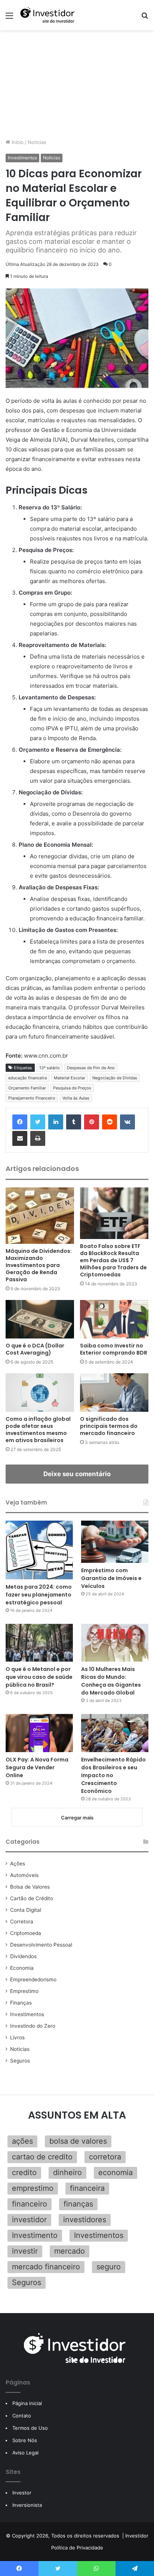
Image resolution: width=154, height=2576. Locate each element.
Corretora (22, 1922)
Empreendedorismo (33, 1979)
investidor (29, 2220)
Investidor (137, 2536)
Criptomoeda (26, 1933)
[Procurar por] (145, 18)
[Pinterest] (92, 1122)
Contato (22, 2416)
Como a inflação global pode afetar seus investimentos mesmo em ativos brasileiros (38, 1430)
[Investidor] (49, 15)
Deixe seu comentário (77, 1474)
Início (17, 142)
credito (24, 2172)
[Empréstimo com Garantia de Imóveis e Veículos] (115, 1542)
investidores (85, 2220)
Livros (17, 2037)
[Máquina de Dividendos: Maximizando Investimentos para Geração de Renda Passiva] (40, 1216)
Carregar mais (77, 1818)
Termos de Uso (30, 2428)
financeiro (30, 2204)
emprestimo (33, 2188)
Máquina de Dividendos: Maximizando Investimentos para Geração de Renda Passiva (39, 1265)
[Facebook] (20, 1122)
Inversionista (27, 2505)
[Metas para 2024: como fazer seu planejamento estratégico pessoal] (39, 1550)
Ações (18, 1864)
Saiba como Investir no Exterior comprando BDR (114, 1349)
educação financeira (27, 1078)
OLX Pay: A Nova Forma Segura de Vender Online (37, 1767)
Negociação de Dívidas (115, 1078)
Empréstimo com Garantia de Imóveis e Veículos (111, 1578)
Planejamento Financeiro (32, 1098)
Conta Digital (26, 1910)
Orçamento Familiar (27, 1088)
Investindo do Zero (33, 2026)
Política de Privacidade (77, 2548)
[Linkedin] (56, 1122)
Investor (22, 2493)
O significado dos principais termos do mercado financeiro (109, 1426)
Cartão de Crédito (32, 1898)
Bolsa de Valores (30, 1887)
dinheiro (67, 2172)
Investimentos (22, 158)
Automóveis (24, 1875)
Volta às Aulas (76, 1098)
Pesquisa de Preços (72, 1088)
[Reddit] (110, 1122)
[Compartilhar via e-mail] (20, 1138)
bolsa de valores (78, 2141)
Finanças (21, 2003)
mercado (70, 2251)
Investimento (35, 2235)
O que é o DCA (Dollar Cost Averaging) (35, 1349)
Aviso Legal (25, 2453)
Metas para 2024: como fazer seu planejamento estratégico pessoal (39, 1595)
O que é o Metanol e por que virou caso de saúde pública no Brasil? (39, 1677)
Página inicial (27, 2403)
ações (22, 2141)
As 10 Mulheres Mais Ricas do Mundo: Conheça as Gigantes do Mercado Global (111, 1681)
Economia (22, 1968)
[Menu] (9, 18)
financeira (87, 2188)
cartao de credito (42, 2157)
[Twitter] (38, 1122)
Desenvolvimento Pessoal (41, 1945)
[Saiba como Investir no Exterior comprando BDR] (114, 1319)
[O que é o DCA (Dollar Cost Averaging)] (40, 1319)
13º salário (50, 1068)
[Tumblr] (74, 1122)
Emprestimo (24, 1991)
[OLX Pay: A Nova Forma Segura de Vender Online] (39, 1733)
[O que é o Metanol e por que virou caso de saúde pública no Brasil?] (39, 1643)
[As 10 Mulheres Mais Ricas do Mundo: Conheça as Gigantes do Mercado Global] (115, 1643)
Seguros (20, 2061)
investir (25, 2251)
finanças (78, 2204)
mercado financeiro (46, 2267)
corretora (105, 2157)
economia (115, 2172)
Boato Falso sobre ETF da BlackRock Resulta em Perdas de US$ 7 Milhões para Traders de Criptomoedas (113, 1260)
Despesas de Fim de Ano (91, 1068)
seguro (109, 2267)
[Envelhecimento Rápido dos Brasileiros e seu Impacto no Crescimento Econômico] (115, 1733)
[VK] (127, 1122)
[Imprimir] (38, 1138)
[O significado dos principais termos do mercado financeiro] (114, 1393)
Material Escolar (70, 1078)
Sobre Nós (25, 2440)
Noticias (37, 142)
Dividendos (23, 1956)
